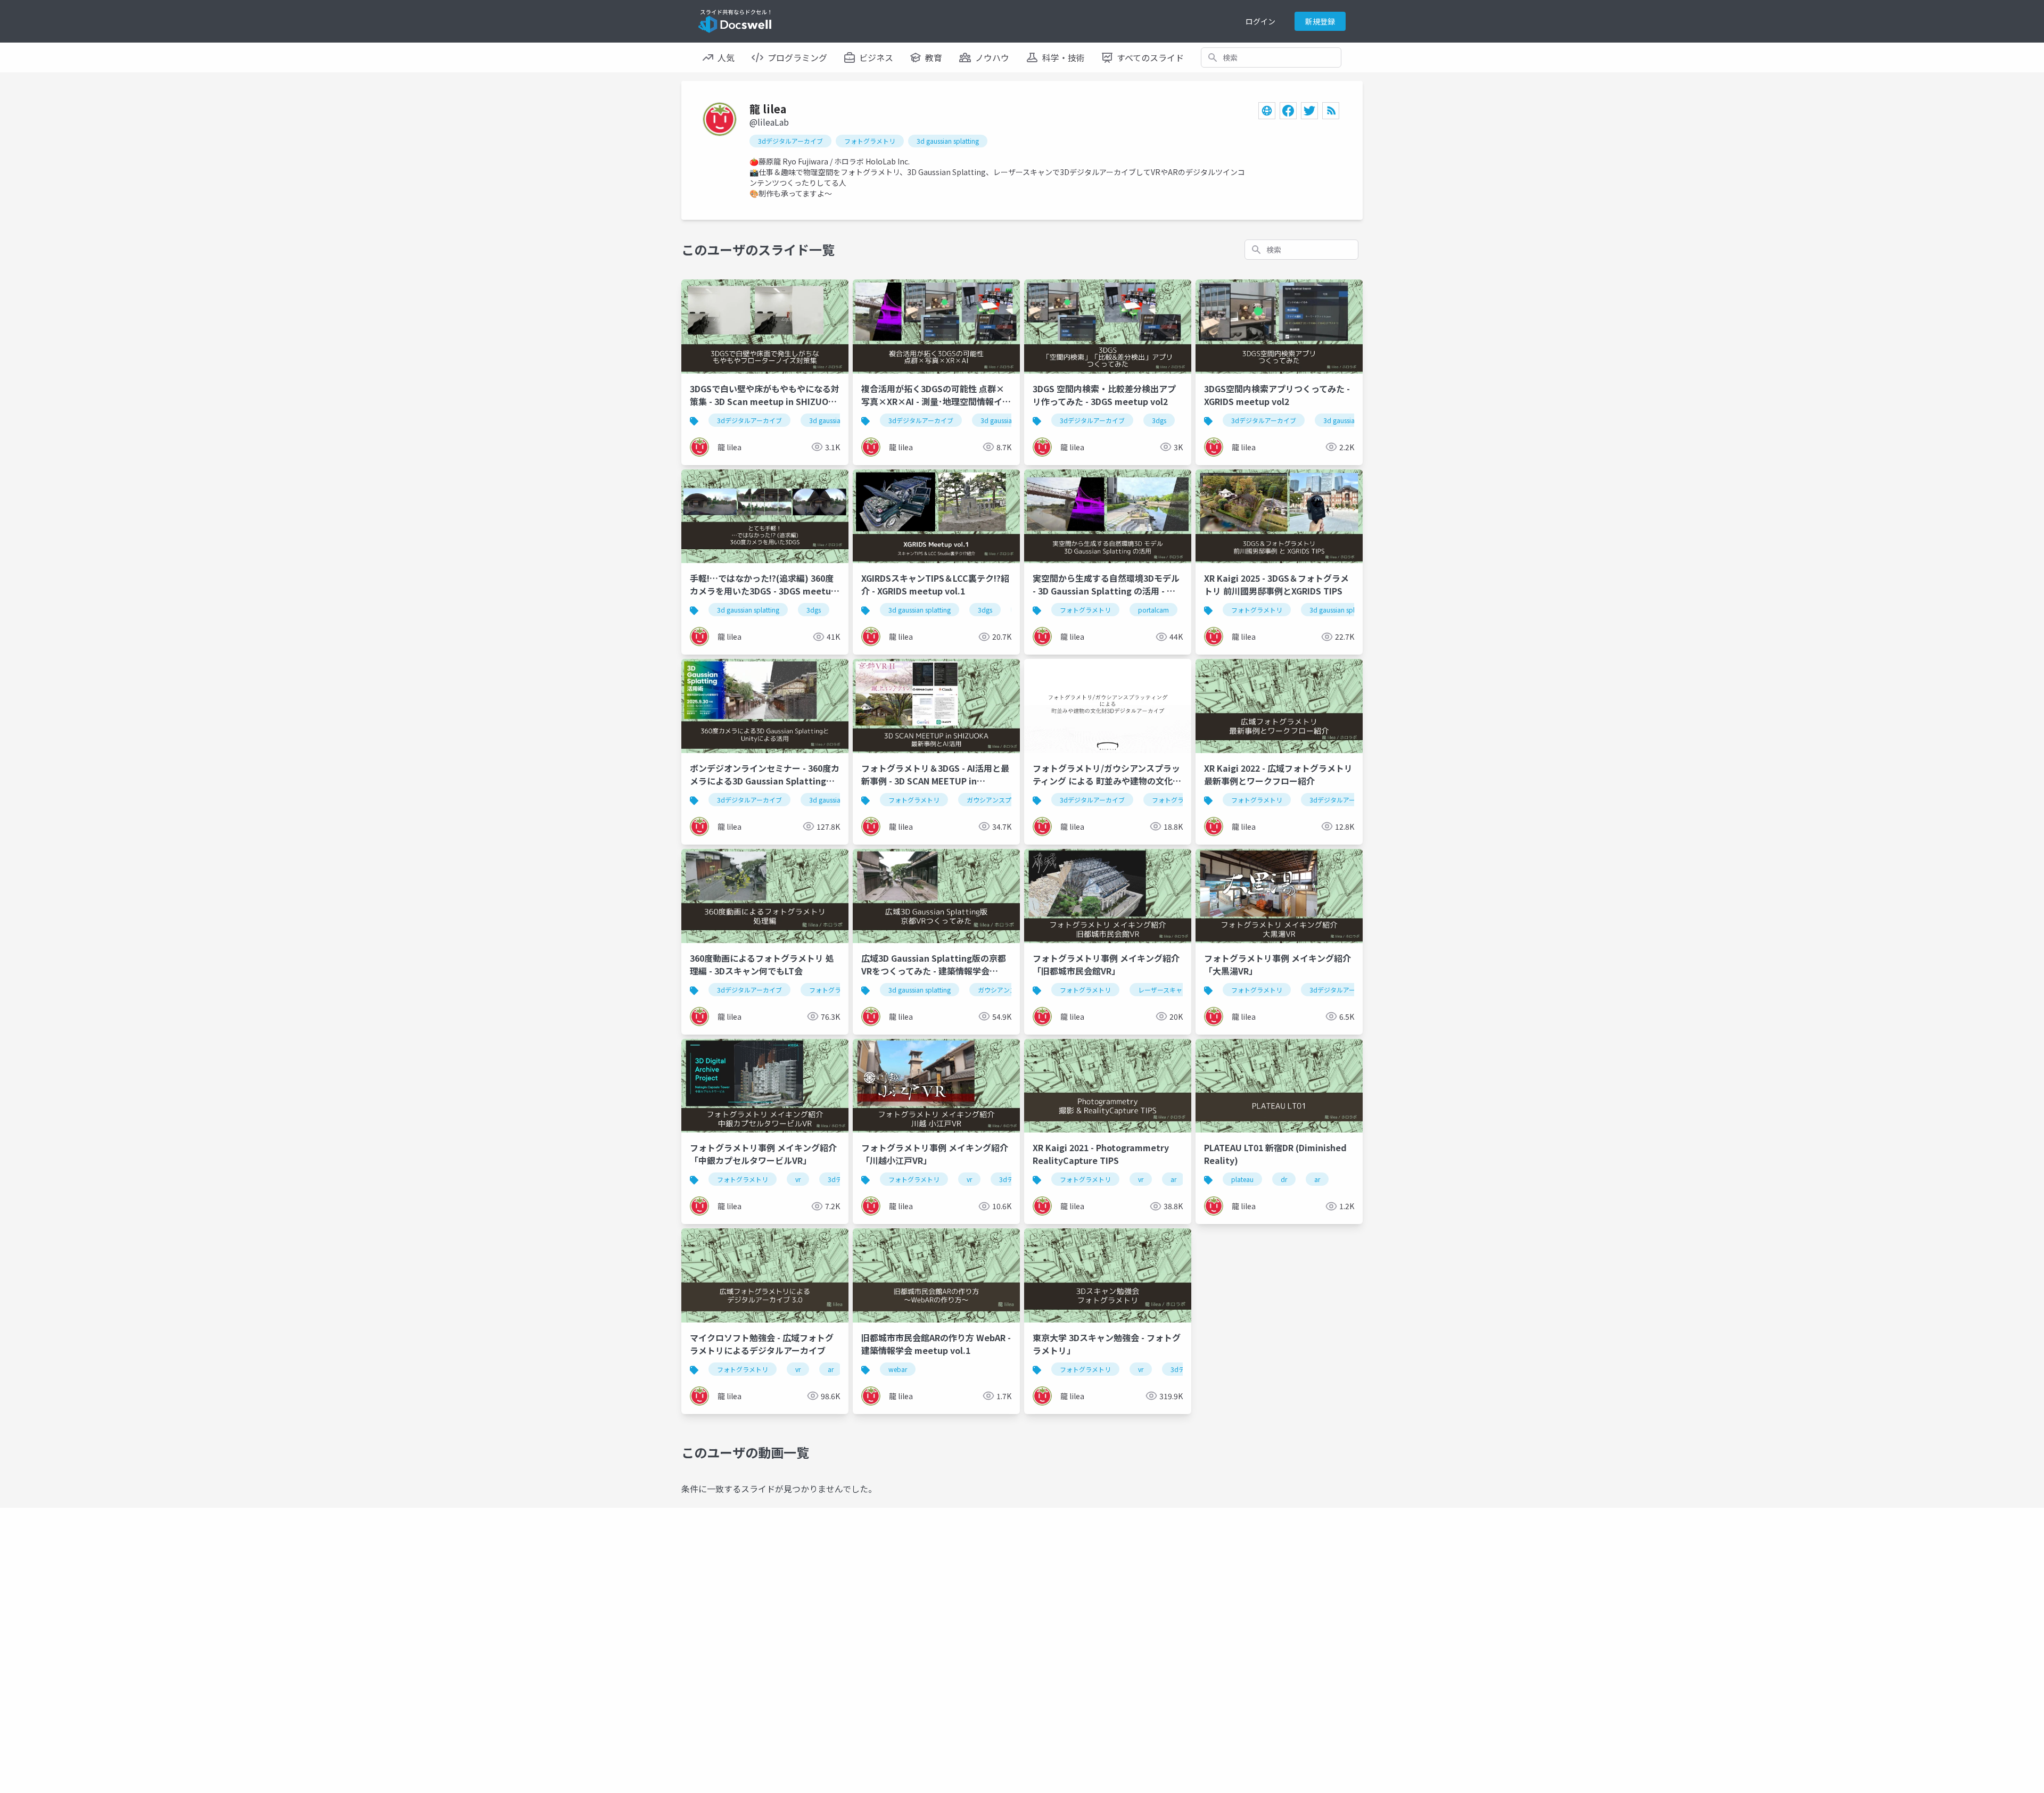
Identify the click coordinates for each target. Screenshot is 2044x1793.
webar (898, 1369)
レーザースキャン (1163, 990)
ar (1173, 1179)
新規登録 (1320, 21)
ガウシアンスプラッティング (1008, 800)
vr (798, 1179)
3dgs (1159, 420)
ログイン (1260, 21)
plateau (1242, 1179)
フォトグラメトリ (870, 141)
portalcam (1153, 610)
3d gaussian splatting (948, 141)
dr (1284, 1179)
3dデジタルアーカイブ (790, 141)
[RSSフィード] (1331, 111)
